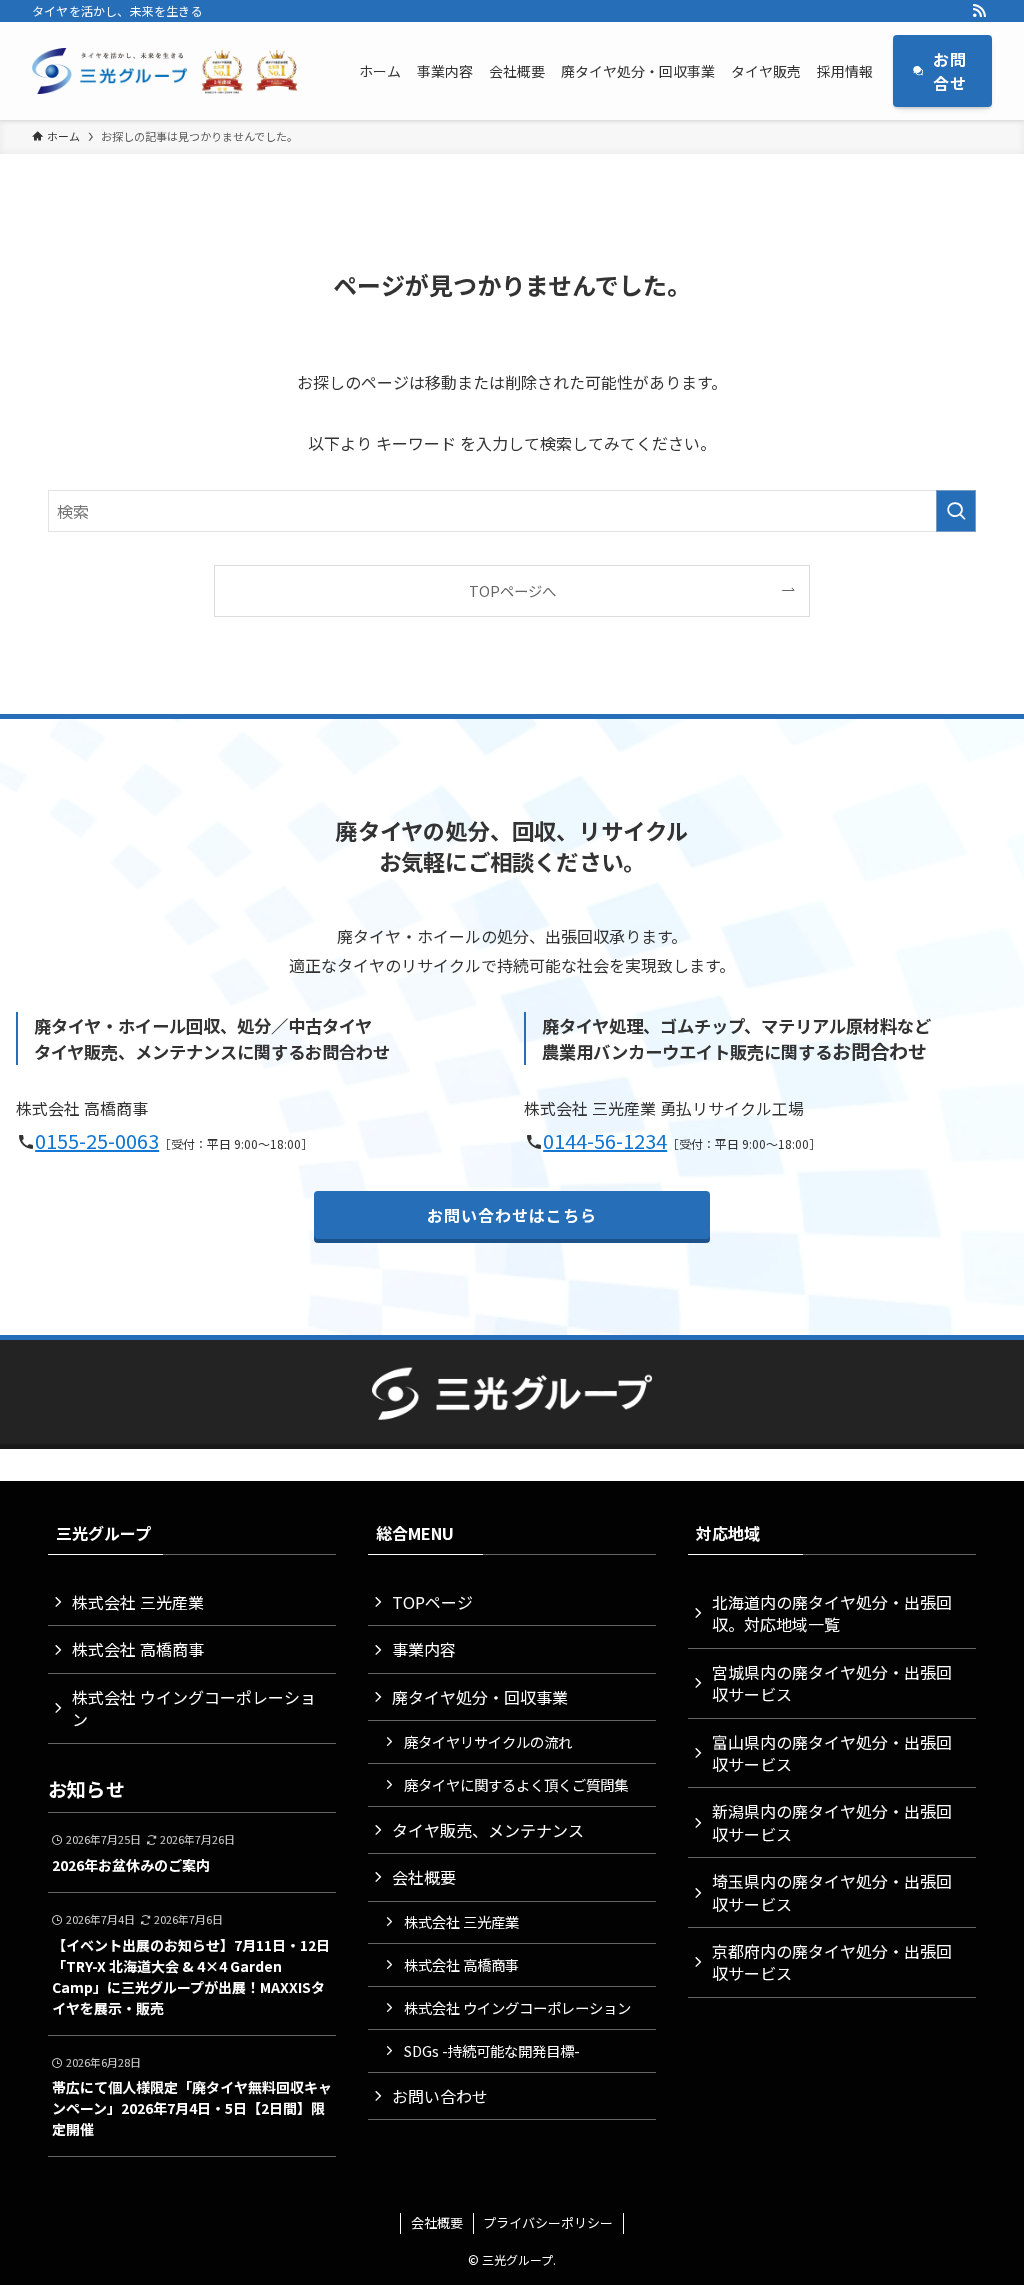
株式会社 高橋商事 (138, 1649)
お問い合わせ (440, 2096)
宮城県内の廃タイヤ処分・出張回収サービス (832, 1683)
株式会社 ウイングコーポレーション (194, 1708)
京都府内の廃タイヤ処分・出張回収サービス (832, 1962)
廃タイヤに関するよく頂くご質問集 (516, 1784)
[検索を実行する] (956, 511)
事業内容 (424, 1649)
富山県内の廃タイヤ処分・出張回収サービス (832, 1753)
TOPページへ (512, 590)
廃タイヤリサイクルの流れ (488, 1741)
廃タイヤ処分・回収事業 (480, 1697)
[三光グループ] (171, 71)
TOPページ (432, 1602)
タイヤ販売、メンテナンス (488, 1830)
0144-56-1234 (605, 1140)
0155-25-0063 (97, 1140)
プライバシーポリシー (548, 2222)
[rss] (979, 11)
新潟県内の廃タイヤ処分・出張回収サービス (832, 1822)
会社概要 (424, 1877)
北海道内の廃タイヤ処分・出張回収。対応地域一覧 (832, 1613)
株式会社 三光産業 (138, 1602)
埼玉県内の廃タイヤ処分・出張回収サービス (832, 1892)
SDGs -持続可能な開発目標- (492, 2050)
